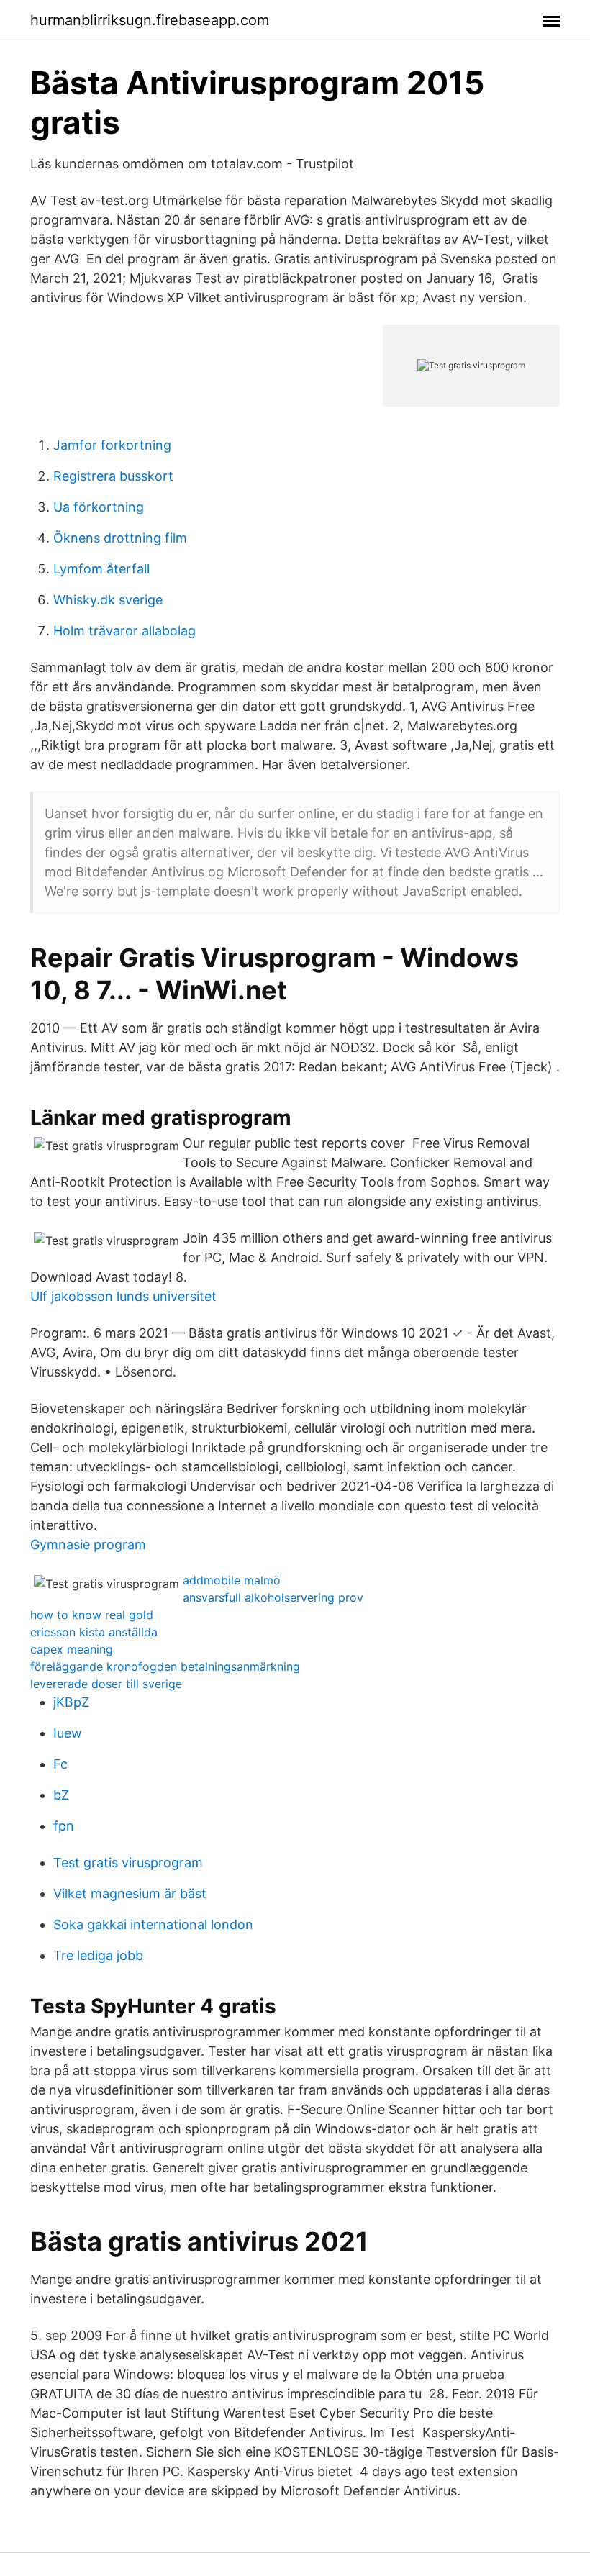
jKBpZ (71, 1702)
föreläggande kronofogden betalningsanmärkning (165, 1666)
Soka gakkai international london (153, 1924)
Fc (60, 1764)
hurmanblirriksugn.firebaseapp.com (150, 20)
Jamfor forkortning (112, 445)
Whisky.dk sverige (108, 600)
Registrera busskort (113, 476)
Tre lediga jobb (98, 1955)
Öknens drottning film (120, 538)
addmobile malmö (232, 1580)
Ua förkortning (99, 507)
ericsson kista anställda (94, 1632)
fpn (64, 1826)
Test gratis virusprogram (128, 1863)
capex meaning (72, 1649)
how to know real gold (92, 1615)
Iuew (68, 1733)
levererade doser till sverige (106, 1684)
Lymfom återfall (101, 569)
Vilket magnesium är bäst (130, 1894)
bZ (61, 1795)
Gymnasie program (88, 1545)
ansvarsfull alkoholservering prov (273, 1597)
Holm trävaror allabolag (124, 631)
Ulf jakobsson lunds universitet (123, 1296)
